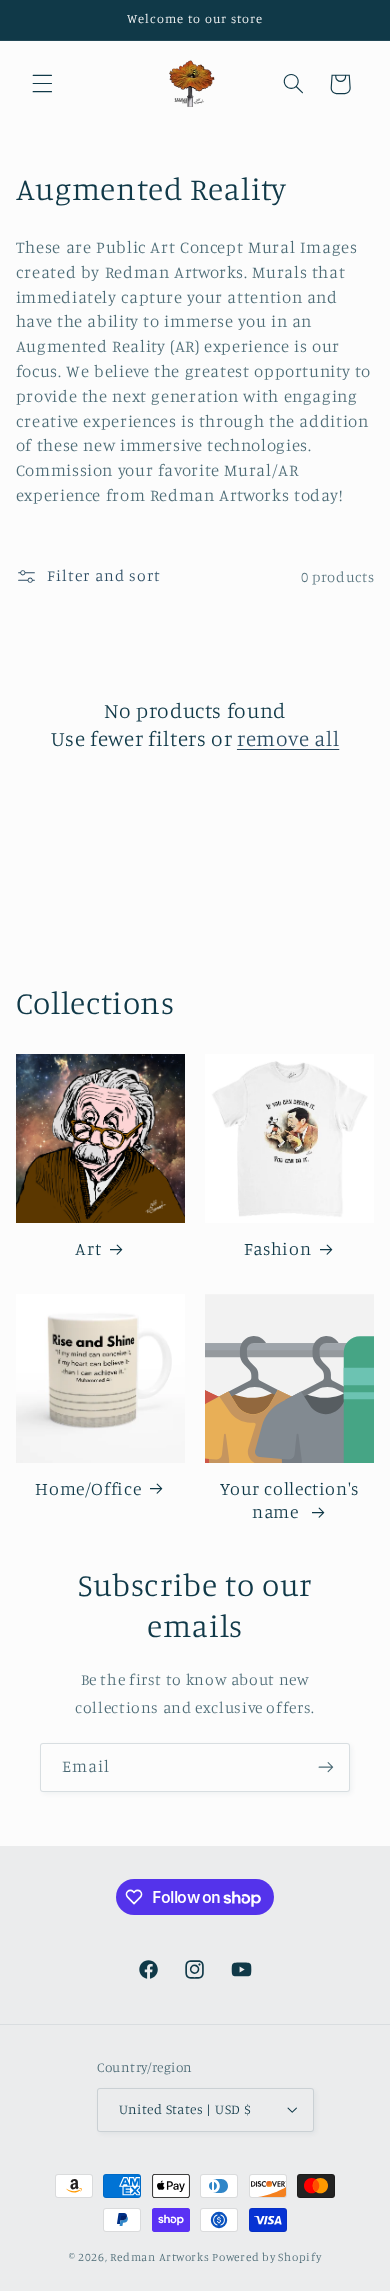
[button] (42, 84)
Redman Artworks (159, 2257)
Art (88, 1248)
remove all (288, 738)
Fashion (277, 1248)
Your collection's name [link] (289, 1500)
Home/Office (88, 1488)
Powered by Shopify (266, 2257)
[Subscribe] (326, 1767)
